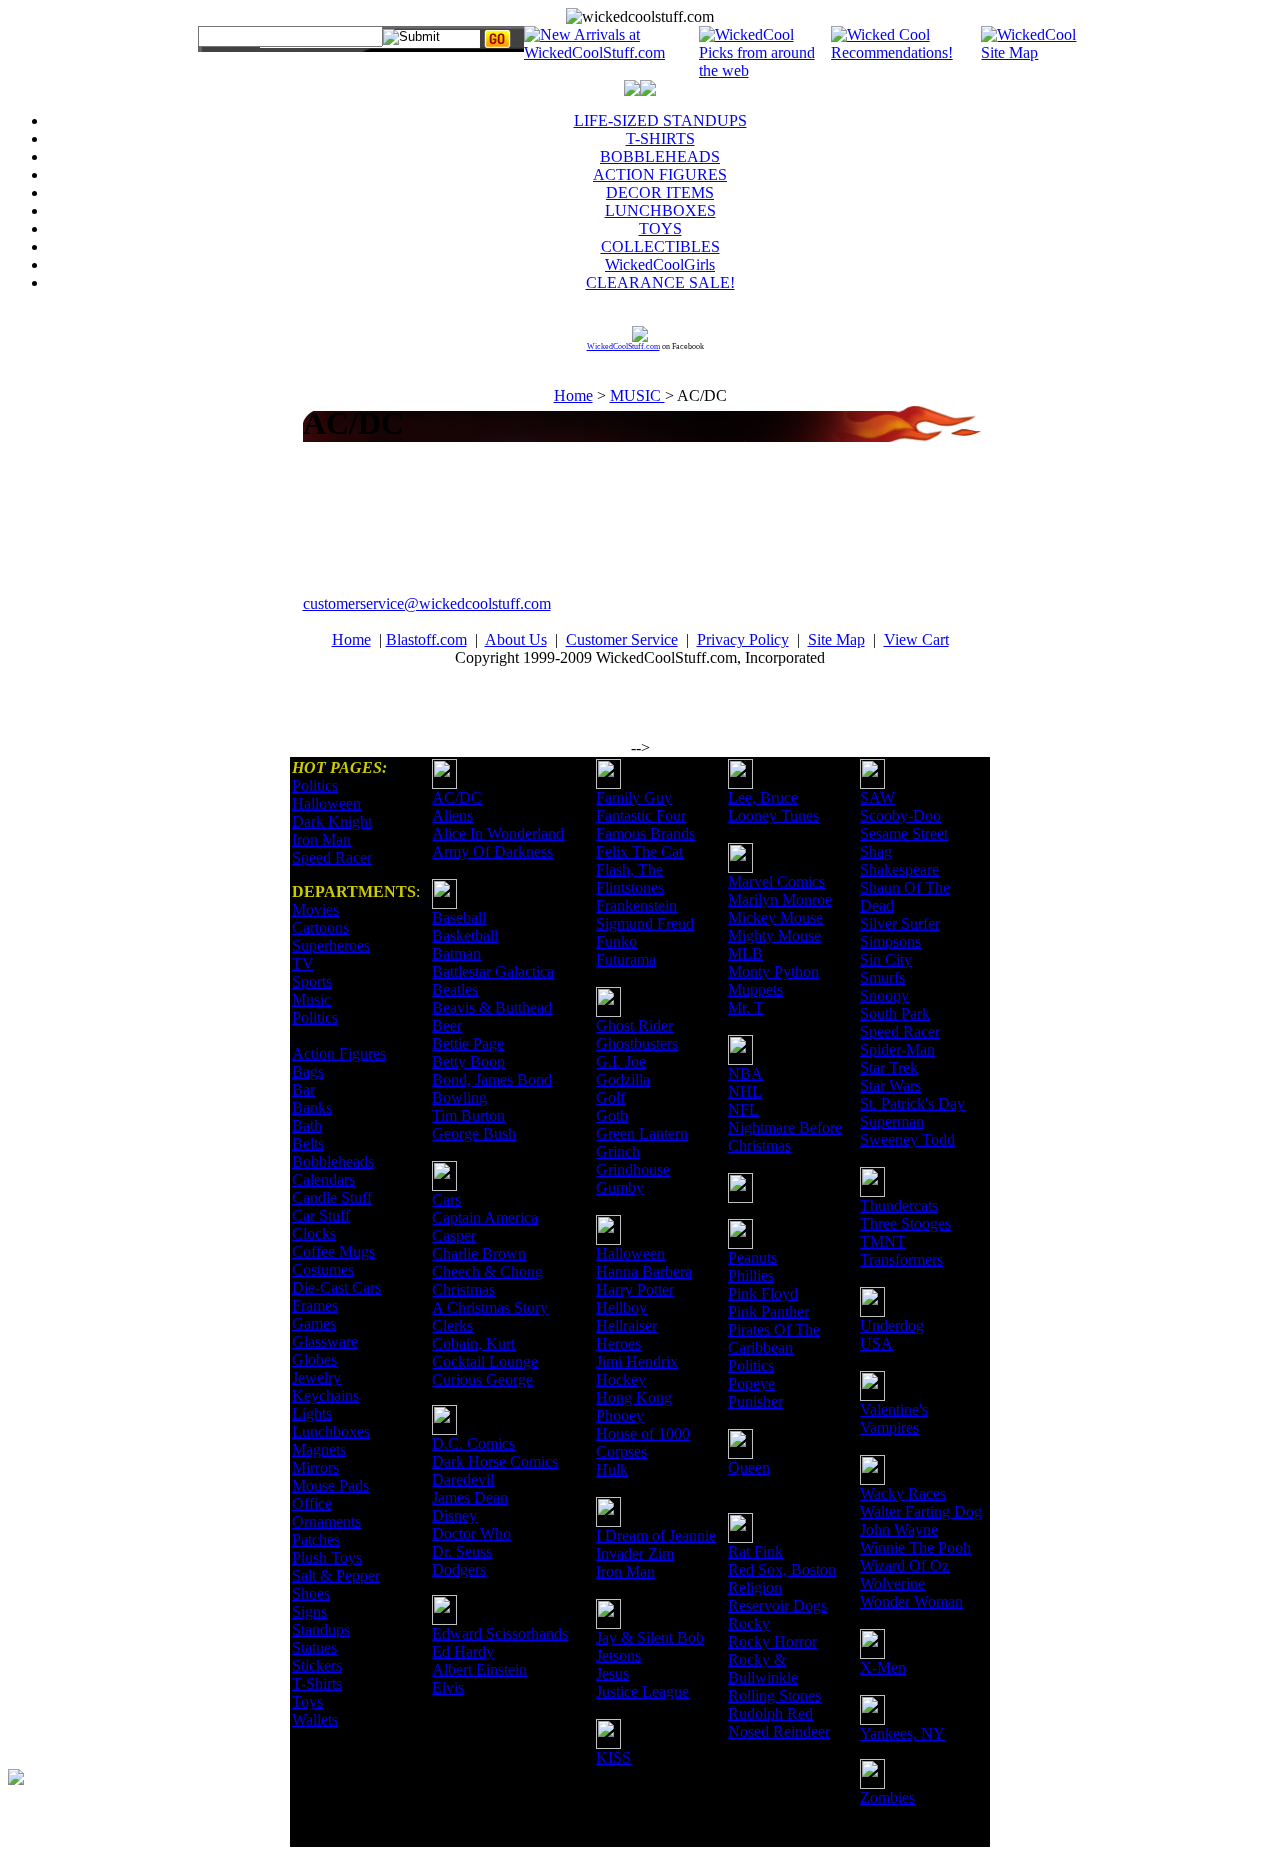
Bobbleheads (333, 1161)
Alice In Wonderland (498, 833)
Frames (315, 1305)
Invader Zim (635, 1553)
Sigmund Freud (645, 923)
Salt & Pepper (336, 1575)
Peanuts (752, 1257)
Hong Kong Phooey (634, 1406)
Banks (312, 1107)
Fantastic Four (641, 815)
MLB (745, 953)
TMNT (883, 1241)
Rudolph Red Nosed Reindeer (779, 1722)
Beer (447, 1025)
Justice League (642, 1691)
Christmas (463, 1289)
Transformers (901, 1259)
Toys (307, 1701)
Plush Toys (327, 1557)
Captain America (485, 1217)
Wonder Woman (911, 1601)
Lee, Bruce (763, 797)
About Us (516, 639)
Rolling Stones (774, 1695)
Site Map (836, 639)
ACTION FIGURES (660, 174)
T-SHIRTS (660, 138)
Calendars (323, 1179)
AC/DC (457, 797)
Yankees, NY (902, 1733)
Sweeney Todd (907, 1139)
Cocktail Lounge (485, 1361)
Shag (876, 851)
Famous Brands (645, 833)
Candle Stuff (332, 1197)
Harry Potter (635, 1289)
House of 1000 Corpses (643, 1442)
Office (312, 1503)
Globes (314, 1359)
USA (876, 1343)
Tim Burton (468, 1115)
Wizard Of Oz (904, 1565)
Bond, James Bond (492, 1079)
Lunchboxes (331, 1431)
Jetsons (618, 1655)
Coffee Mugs (333, 1251)
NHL (745, 1091)
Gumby (620, 1187)
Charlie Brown (479, 1253)
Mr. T (746, 1007)
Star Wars (890, 1085)
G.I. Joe (621, 1061)
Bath (307, 1125)
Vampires (889, 1427)
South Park (895, 1013)
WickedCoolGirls (660, 264)
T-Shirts (317, 1683)
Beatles (455, 989)
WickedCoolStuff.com (623, 346)
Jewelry (316, 1377)
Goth (612, 1115)
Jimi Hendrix (637, 1361)
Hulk (612, 1469)
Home (573, 395)
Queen (749, 1467)
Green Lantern (642, 1133)
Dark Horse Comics (495, 1461)
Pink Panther (768, 1311)
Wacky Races (903, 1493)
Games (314, 1323)
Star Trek (889, 1067)
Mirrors (315, 1467)
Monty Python (773, 971)
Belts (308, 1143)
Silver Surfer (900, 923)
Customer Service (622, 639)
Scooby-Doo (900, 815)
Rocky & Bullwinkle (763, 1668)
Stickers (317, 1665)
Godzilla (623, 1079)
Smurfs (882, 977)
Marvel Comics (776, 881)
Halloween (326, 803)
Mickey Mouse (775, 917)
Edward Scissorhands (500, 1633)
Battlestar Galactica (493, 971)
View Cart (916, 639)
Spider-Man (897, 1049)
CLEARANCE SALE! (660, 282)
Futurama (626, 959)
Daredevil (463, 1479)
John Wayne (899, 1529)
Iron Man (321, 839)
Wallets (315, 1719)
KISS (613, 1757)
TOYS (660, 228)
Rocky (749, 1623)
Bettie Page (468, 1043)
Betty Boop (468, 1061)
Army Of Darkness (492, 851)
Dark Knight (332, 821)
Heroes (618, 1343)
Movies (315, 909)
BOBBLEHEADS (660, 156)
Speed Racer (332, 857)
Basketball (465, 935)
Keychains (325, 1395)
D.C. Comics (473, 1443)
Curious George (482, 1379)
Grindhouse (633, 1169)
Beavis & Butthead (492, 1007)
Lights (312, 1413)
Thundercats (899, 1205)
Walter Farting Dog (921, 1511)
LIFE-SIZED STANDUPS (660, 120)
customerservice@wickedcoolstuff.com (427, 603)
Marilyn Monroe (780, 899)
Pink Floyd (763, 1293)
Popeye (751, 1383)
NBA (745, 1073)
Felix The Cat (639, 851)
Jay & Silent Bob (650, 1637)
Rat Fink (755, 1551)
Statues (314, 1647)
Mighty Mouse (774, 935)
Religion (755, 1587)
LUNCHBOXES (660, 210)
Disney (454, 1515)
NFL (743, 1109)
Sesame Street (904, 833)
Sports (312, 981)
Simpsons (890, 941)
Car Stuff (321, 1215)
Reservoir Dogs (777, 1605)
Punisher (755, 1401)
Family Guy (634, 797)
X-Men (883, 1667)
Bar (303, 1089)
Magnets (319, 1449)
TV (303, 963)
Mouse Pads (330, 1485)
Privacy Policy (743, 639)
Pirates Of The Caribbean (774, 1338)
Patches (316, 1539)
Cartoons (320, 927)
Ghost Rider (634, 1025)
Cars (446, 1199)
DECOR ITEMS (660, 192)
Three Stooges (905, 1223)
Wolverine (892, 1583)
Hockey (621, 1379)
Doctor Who (471, 1533)
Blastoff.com (426, 639)
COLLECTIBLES (660, 246)
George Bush (474, 1133)
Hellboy (621, 1307)
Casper (454, 1235)
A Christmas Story (490, 1307)
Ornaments (326, 1521)
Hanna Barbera (644, 1271)
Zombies (887, 1797)
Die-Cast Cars (336, 1287)
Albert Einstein (479, 1669)
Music (311, 999)
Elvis (448, 1687)
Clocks (314, 1233)
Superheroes (331, 945)
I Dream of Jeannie (656, 1535)
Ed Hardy (463, 1651)
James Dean (470, 1497)
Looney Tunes (773, 815)
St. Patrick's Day (912, 1103)
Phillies (751, 1275)
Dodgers (459, 1569)
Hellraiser (626, 1325)
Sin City (886, 959)
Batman (456, 953)
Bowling (459, 1097)
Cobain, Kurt (473, 1343)
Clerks (452, 1325)
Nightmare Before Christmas (785, 1136)
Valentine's (894, 1409)
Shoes (311, 1593)
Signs (309, 1611)
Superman (892, 1121)
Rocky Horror (772, 1641)
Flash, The (629, 869)
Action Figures (339, 1053)
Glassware (325, 1341)
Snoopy (884, 995)
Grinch (618, 1151)
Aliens (452, 815)
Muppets (755, 989)
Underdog (892, 1325)
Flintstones (630, 887)
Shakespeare (899, 869)
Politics (315, 785)
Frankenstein (636, 905)
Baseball (459, 917)
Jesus (612, 1673)
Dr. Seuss (462, 1551)
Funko (616, 941)
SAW (877, 797)
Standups (321, 1629)
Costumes (323, 1269)
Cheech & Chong (487, 1271)
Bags (308, 1071)
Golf (610, 1097)
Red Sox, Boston (782, 1569)
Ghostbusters (637, 1043)
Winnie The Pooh (915, 1547)
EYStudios (127, 1791)
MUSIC (637, 395)
